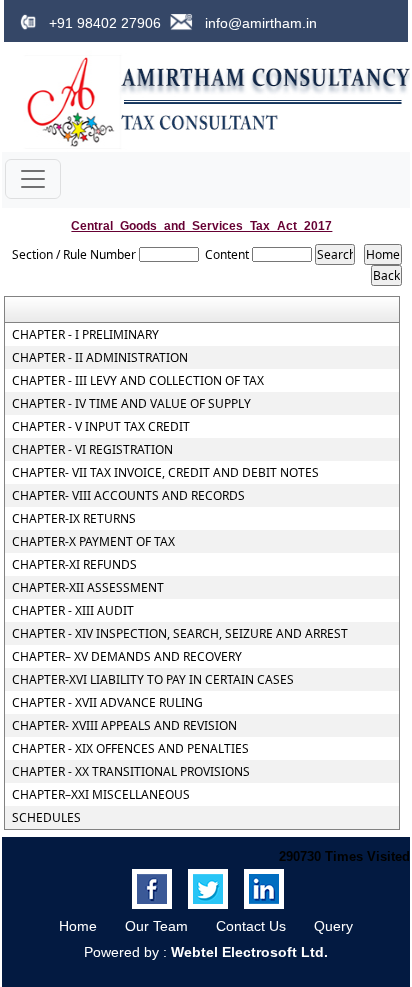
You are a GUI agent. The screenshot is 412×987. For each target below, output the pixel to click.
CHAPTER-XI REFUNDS (74, 565)
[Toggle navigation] (33, 179)
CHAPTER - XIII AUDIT (73, 611)
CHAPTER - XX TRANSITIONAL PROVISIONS (131, 772)
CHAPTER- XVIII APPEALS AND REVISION (124, 726)
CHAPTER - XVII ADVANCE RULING (107, 703)
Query (333, 926)
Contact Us (251, 926)
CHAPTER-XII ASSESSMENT (88, 588)
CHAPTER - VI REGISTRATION (92, 450)
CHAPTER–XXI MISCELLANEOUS (101, 795)
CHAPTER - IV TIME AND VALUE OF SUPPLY (131, 404)
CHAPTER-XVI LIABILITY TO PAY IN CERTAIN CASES (153, 680)
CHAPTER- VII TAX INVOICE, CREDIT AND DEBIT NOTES (165, 473)
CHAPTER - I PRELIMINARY (85, 335)
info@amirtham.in (259, 23)
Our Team (156, 926)
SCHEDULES (46, 818)
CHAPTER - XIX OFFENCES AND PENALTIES (130, 749)
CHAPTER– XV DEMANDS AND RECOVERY (127, 657)
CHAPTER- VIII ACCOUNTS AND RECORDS (128, 496)
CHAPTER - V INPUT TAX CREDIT (101, 427)
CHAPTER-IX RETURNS (74, 519)
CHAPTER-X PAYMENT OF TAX (93, 542)
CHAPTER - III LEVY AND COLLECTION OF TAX (138, 381)
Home (78, 926)
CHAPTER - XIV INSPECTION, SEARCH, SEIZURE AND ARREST (180, 634)
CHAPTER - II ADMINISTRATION (100, 358)
